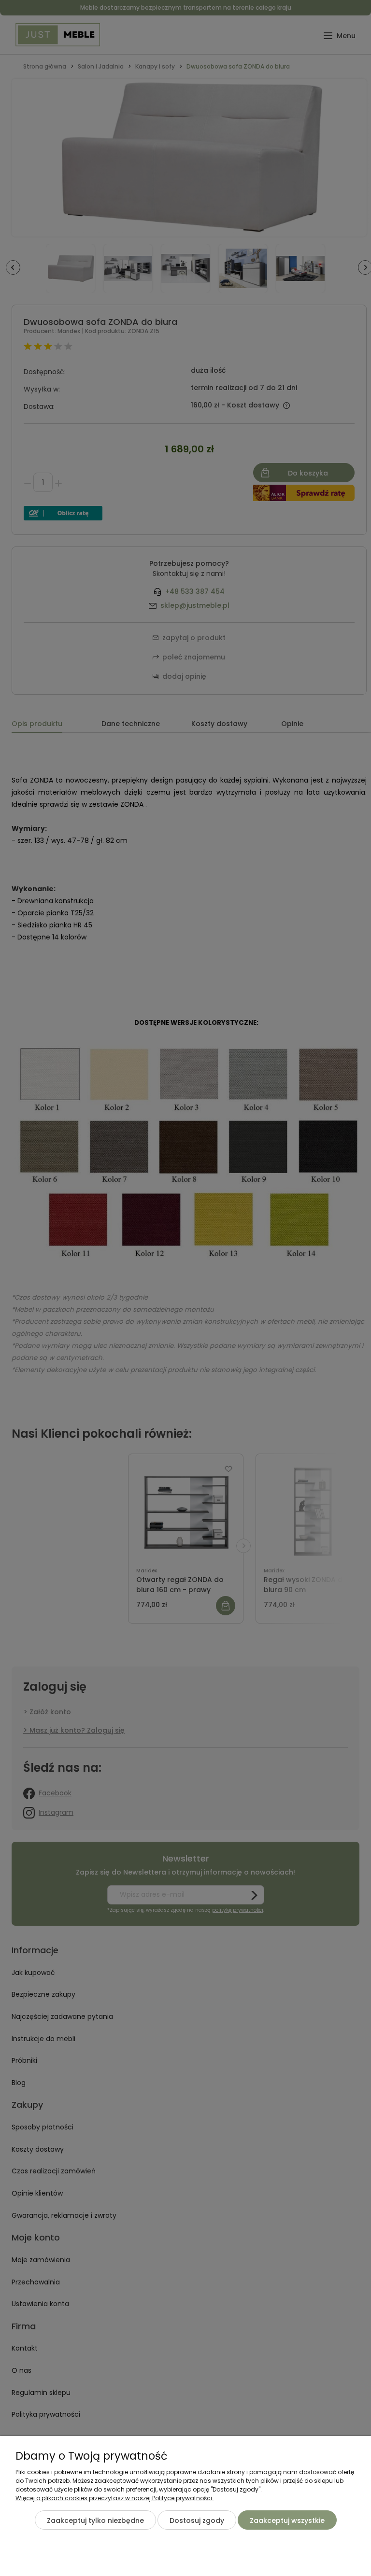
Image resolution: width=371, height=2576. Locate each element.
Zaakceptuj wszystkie (287, 2520)
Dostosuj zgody (197, 2520)
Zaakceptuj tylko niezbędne (95, 2520)
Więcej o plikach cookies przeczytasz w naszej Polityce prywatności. (114, 2498)
